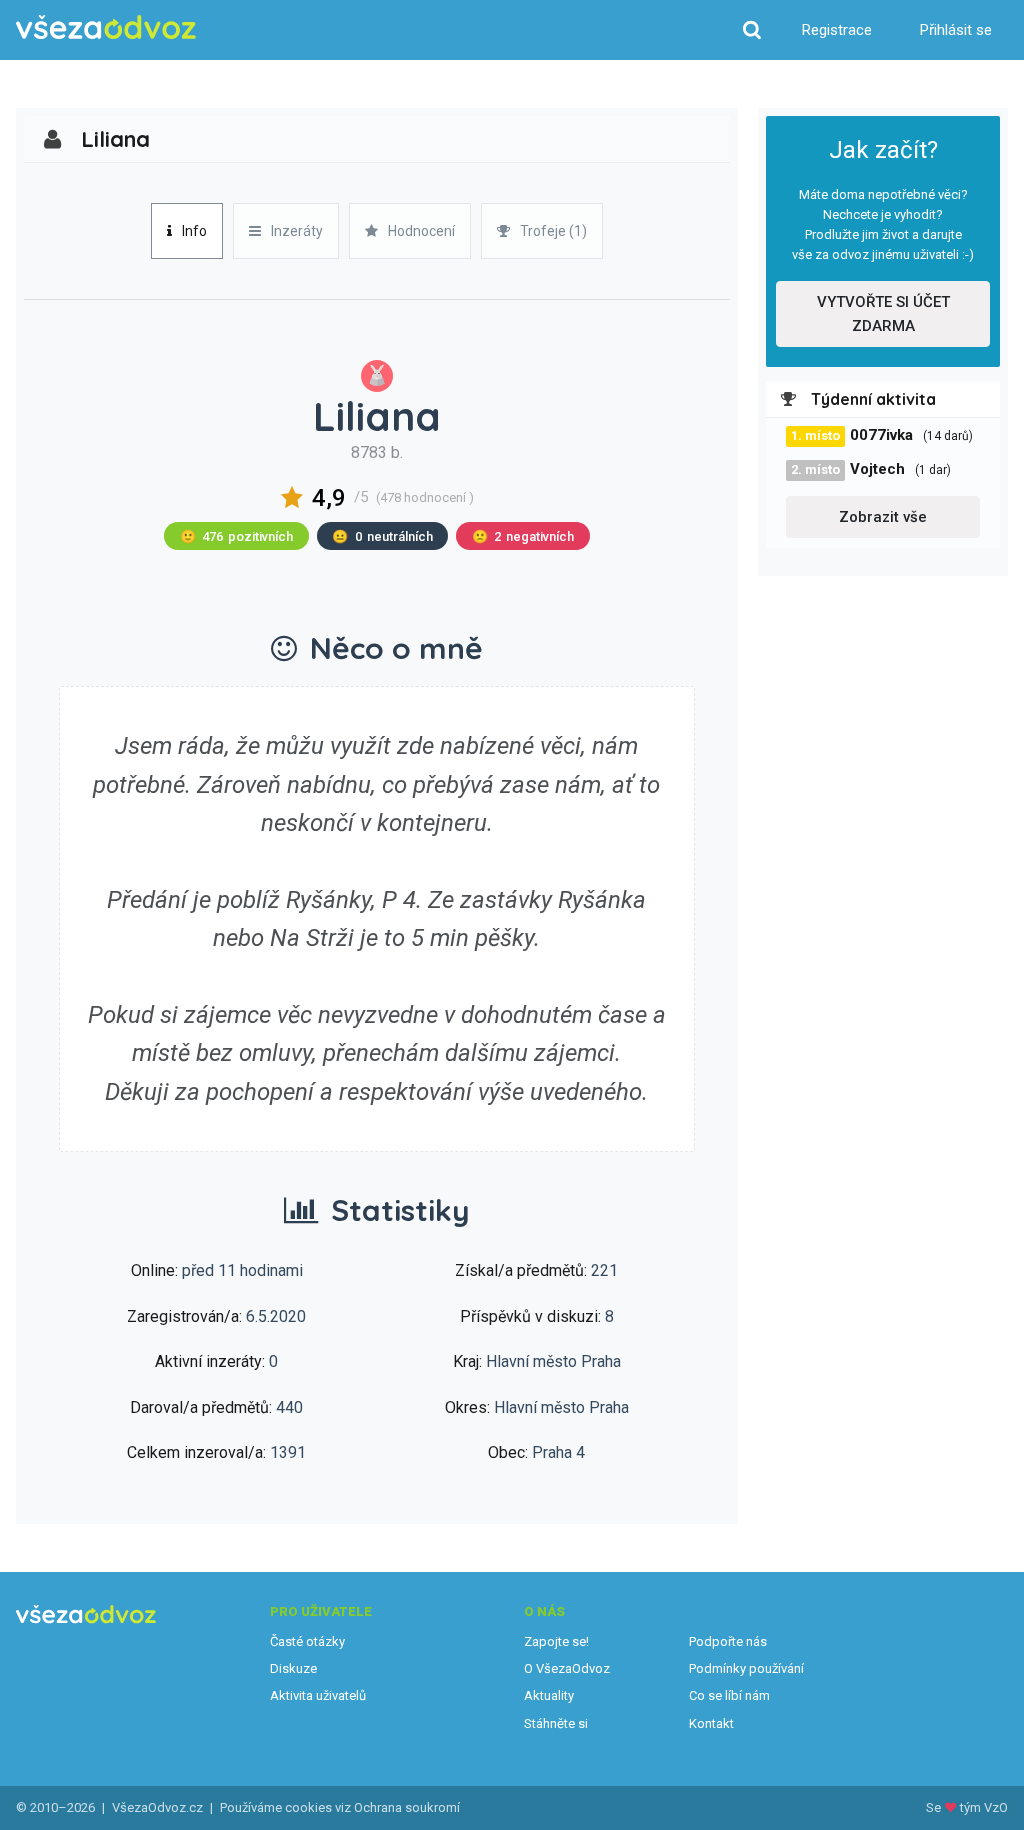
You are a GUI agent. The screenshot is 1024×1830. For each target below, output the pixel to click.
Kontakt (711, 1723)
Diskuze (293, 1668)
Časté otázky (307, 1641)
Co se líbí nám (729, 1695)
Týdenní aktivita (873, 399)
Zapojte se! (556, 1641)
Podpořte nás (728, 1641)
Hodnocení (421, 231)
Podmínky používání (746, 1668)
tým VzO (984, 1807)
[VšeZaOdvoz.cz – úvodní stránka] (106, 27)
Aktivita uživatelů (318, 1695)
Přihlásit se (956, 30)
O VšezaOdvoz (567, 1668)
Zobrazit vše (883, 517)
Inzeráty (297, 231)
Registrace (837, 30)
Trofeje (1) (553, 231)
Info (194, 231)
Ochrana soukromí (407, 1807)
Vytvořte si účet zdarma (883, 314)
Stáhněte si (556, 1723)
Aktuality (549, 1695)
